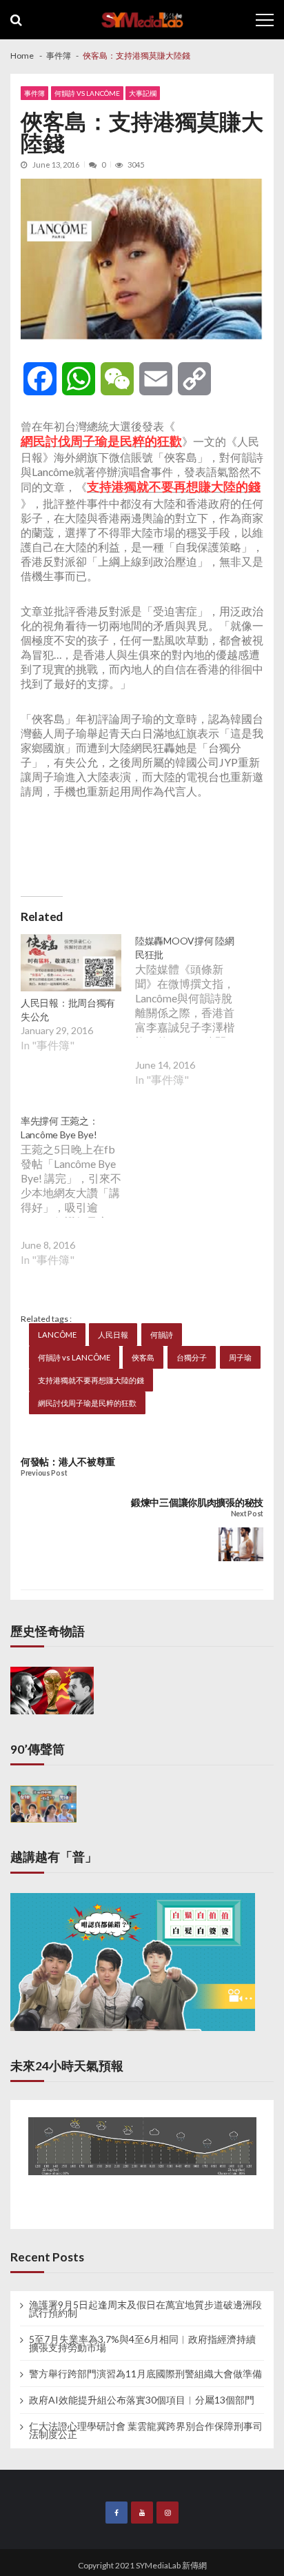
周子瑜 (240, 1357)
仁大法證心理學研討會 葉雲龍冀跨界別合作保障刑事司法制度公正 (146, 2430)
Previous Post (44, 1473)
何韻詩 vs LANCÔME (87, 93)
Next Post (247, 1514)
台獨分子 (192, 1357)
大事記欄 (143, 93)
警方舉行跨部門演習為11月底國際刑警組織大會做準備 (145, 2374)
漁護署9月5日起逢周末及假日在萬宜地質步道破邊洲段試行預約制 (145, 2309)
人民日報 (113, 1335)
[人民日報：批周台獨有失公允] (71, 964)
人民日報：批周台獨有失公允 (68, 1010)
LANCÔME (57, 1335)
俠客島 (143, 1357)
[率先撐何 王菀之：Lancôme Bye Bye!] (78, 1201)
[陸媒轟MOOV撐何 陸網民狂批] (192, 1021)
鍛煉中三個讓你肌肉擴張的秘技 (197, 1502)
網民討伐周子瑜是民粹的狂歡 (87, 1403)
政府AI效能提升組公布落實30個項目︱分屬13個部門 (142, 2400)
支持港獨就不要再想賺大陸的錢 (91, 1380)
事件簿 (34, 93)
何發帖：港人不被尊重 (68, 1462)
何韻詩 (162, 1335)
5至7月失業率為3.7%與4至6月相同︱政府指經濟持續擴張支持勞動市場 (142, 2344)
